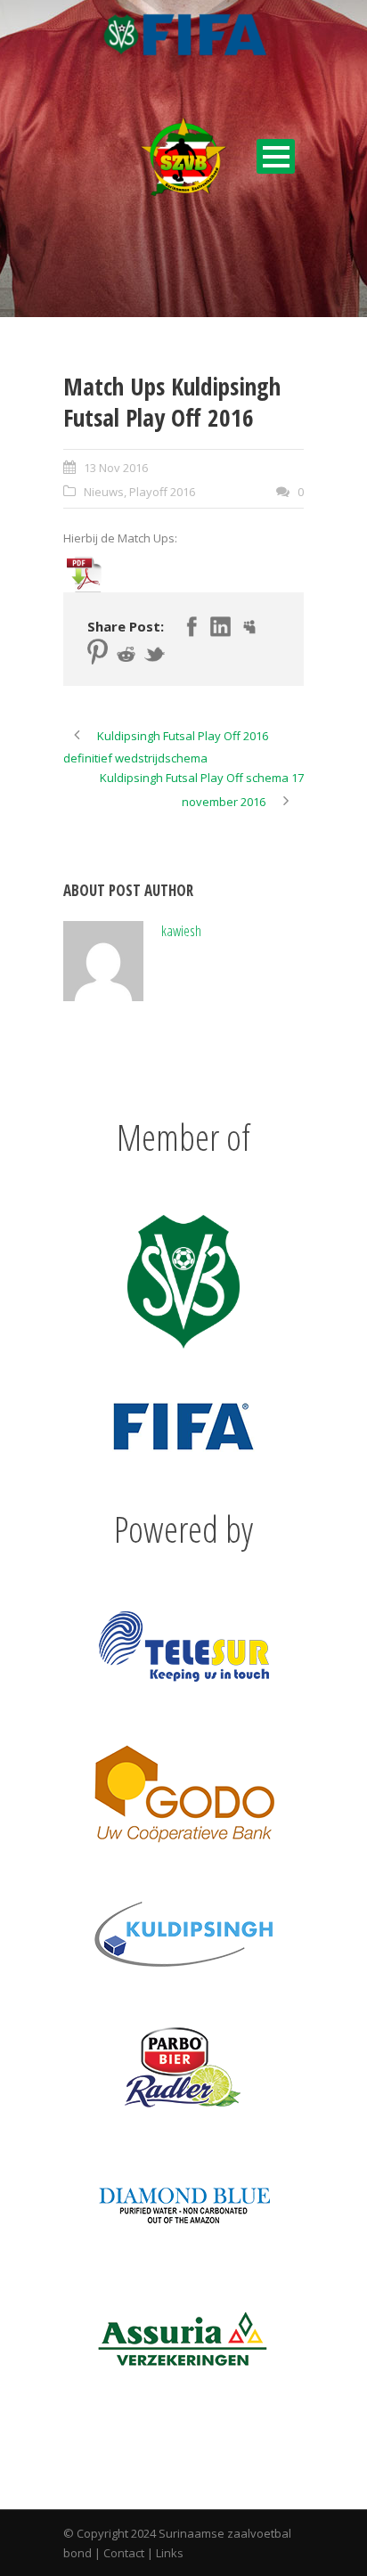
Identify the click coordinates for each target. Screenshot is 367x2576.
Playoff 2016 (162, 492)
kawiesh (181, 930)
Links (170, 2553)
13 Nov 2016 (116, 468)
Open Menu (276, 156)
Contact (124, 2553)
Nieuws (104, 492)
